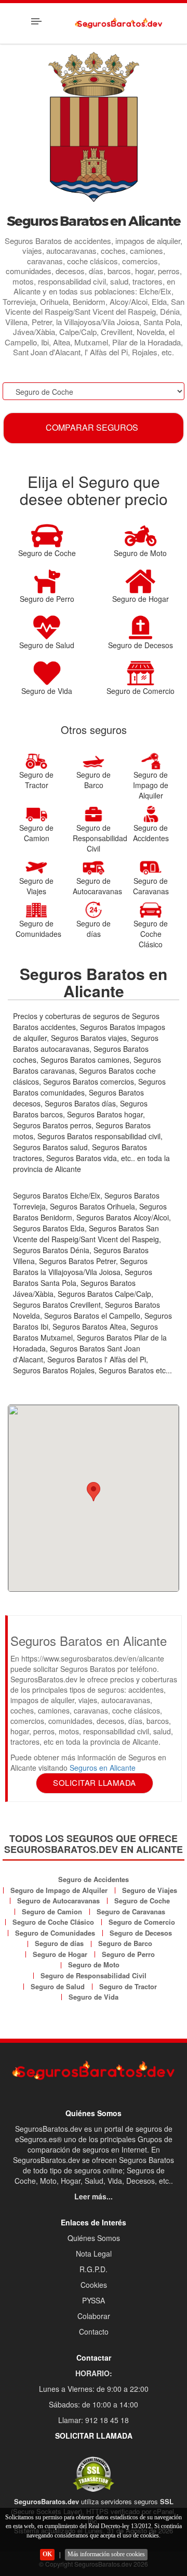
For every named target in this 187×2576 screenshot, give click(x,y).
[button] (94, 1492)
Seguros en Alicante (103, 1768)
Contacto (94, 2332)
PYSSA (94, 2300)
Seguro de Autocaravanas (58, 1901)
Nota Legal (94, 2253)
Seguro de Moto (94, 1965)
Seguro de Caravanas (131, 1911)
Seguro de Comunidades (55, 1933)
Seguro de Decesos (141, 1933)
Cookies (94, 2285)
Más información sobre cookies (106, 2554)
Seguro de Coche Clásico (53, 1922)
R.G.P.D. (94, 2269)
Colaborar (94, 2316)
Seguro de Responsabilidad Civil (94, 1975)
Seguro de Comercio (142, 1922)
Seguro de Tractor (128, 1986)
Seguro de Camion (52, 1911)
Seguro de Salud (58, 1986)
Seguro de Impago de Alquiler (59, 1890)
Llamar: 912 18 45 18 (94, 2420)
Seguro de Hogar (60, 1954)
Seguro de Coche (142, 1901)
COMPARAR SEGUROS (92, 427)
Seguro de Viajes (150, 1890)
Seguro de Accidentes (94, 1879)
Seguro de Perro (128, 1954)
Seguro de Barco (125, 1943)
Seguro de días (59, 1943)
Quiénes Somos (94, 2238)
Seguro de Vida (94, 1997)
